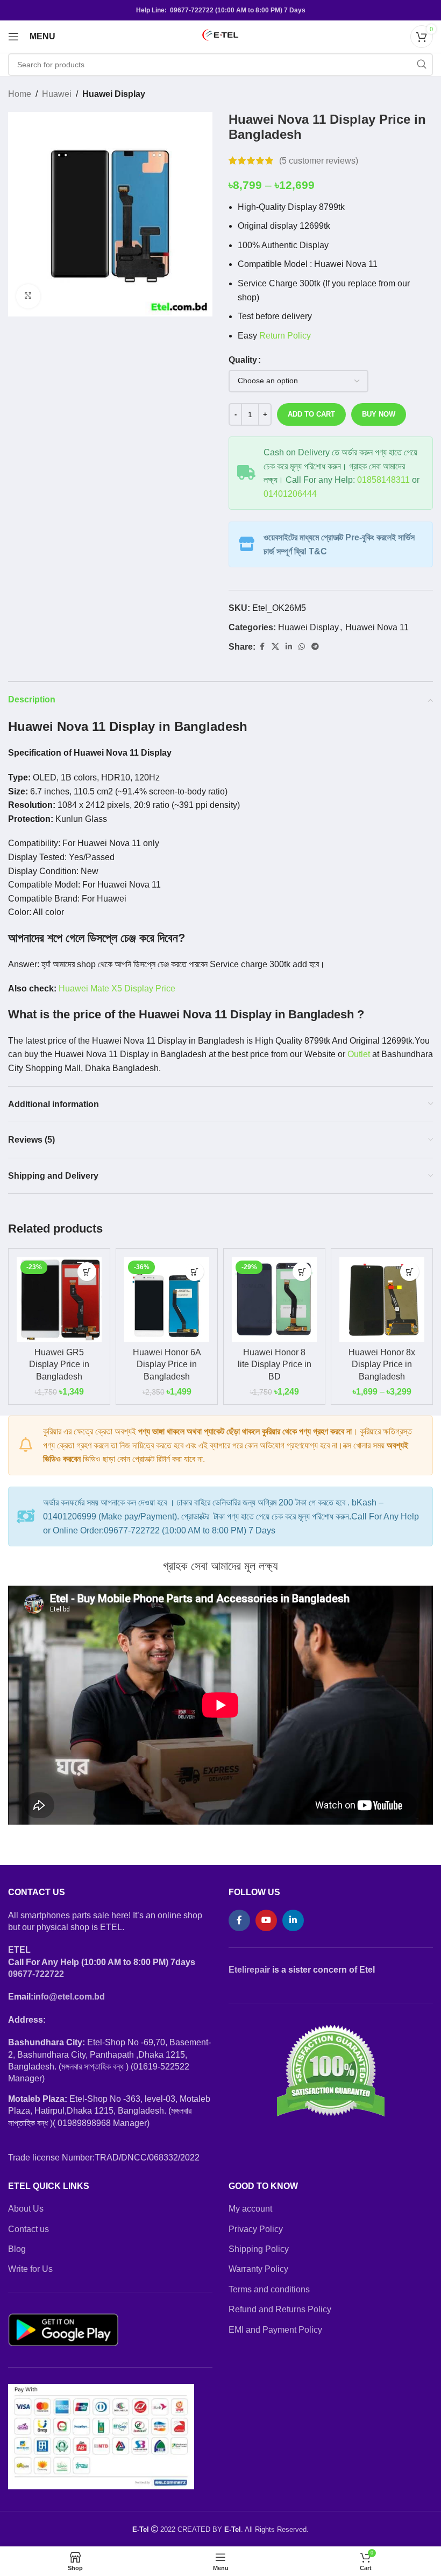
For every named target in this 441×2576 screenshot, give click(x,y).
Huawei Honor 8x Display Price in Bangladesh (382, 1364)
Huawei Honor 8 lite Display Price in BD (275, 1364)
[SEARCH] (422, 65)
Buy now (379, 414)
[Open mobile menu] (13, 37)
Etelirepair (249, 1970)
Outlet (359, 1054)
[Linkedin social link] (289, 647)
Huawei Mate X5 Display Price (117, 988)
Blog (17, 2249)
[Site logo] (220, 36)
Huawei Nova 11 (377, 627)
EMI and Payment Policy (275, 2330)
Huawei (57, 94)
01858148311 (383, 480)
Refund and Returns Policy (280, 2309)
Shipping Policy (259, 2249)
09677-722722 (36, 1974)
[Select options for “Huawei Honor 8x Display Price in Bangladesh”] (410, 1272)
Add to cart (311, 414)
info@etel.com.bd (69, 1997)
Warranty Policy (258, 2269)
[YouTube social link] (266, 1920)
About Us (26, 2209)
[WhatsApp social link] (302, 647)
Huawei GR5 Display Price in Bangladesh (59, 1364)
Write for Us (30, 2269)
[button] (87, 1272)
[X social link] (275, 647)
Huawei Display (114, 94)
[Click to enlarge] (28, 296)
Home (20, 94)
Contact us (29, 2229)
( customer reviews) (319, 161)
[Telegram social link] (315, 647)
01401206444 (290, 494)
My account (250, 2209)
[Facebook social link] (262, 647)
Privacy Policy (256, 2229)
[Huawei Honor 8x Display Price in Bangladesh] (382, 1299)
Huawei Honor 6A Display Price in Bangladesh (167, 1364)
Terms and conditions (269, 2289)
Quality (243, 360)
